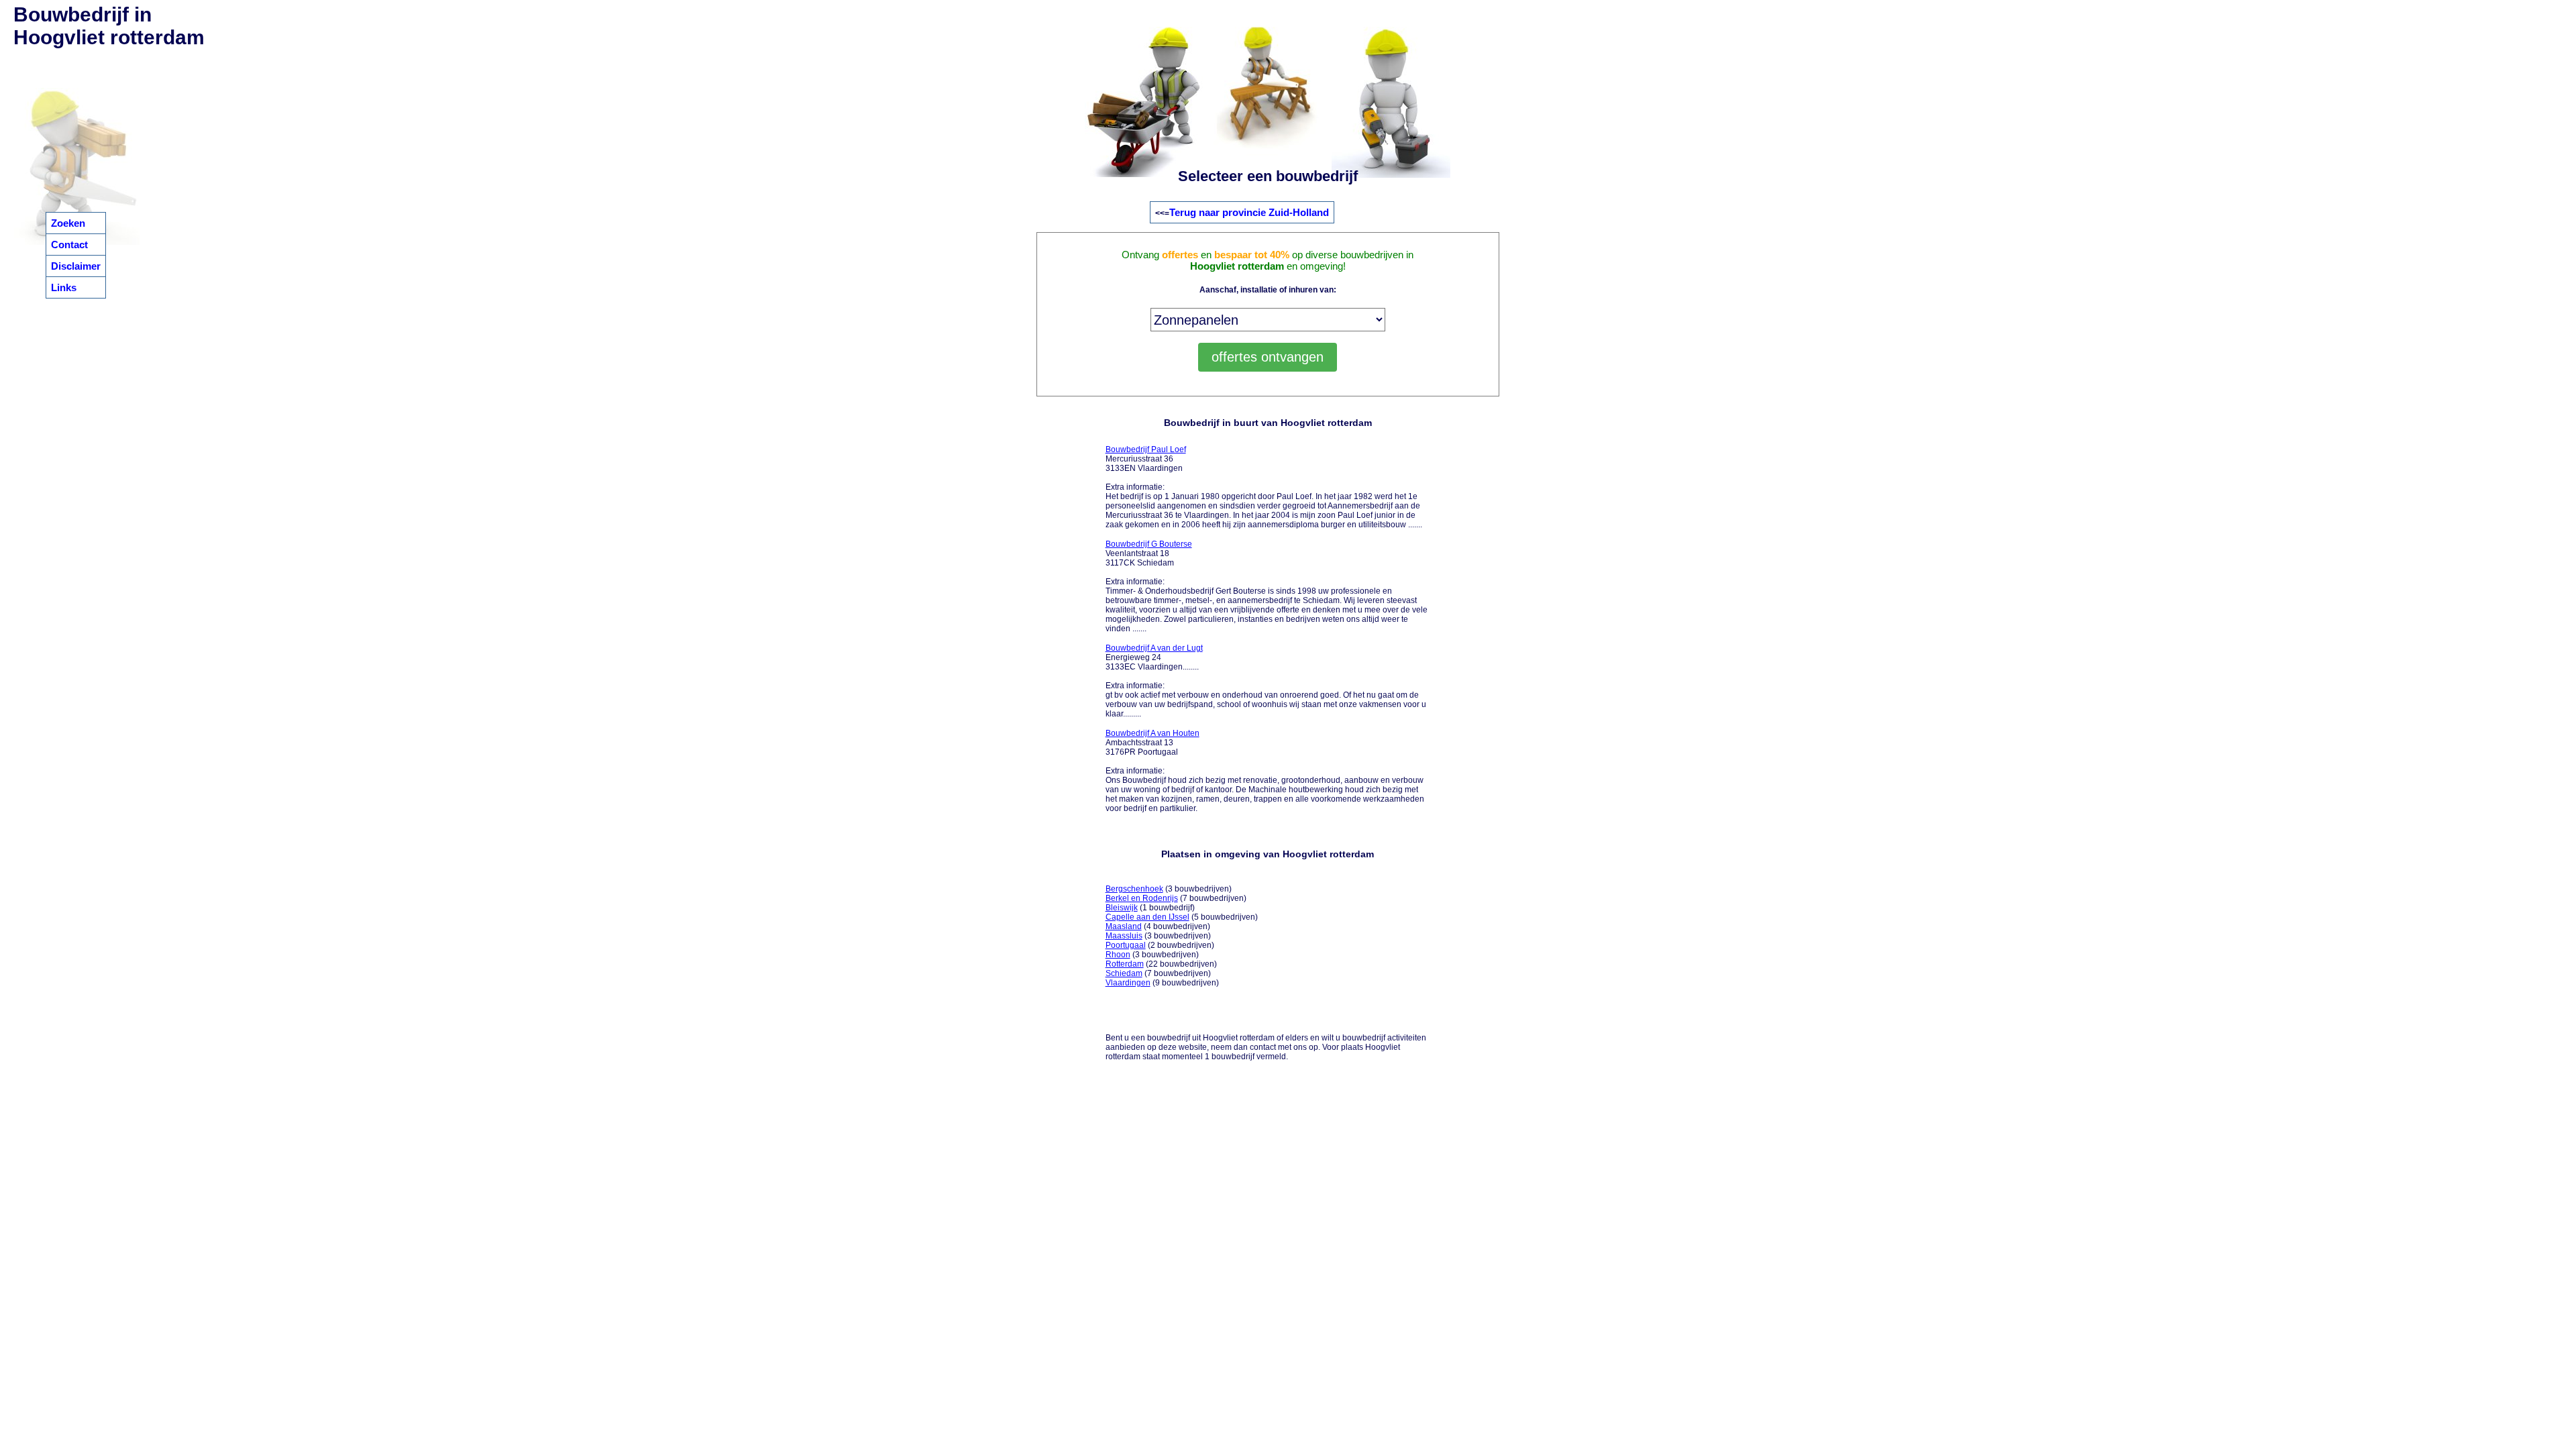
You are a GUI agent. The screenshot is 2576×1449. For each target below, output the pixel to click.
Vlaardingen (1128, 983)
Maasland (1124, 926)
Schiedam (1124, 973)
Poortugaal (1126, 945)
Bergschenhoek (1134, 889)
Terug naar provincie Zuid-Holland (1249, 212)
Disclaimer (76, 266)
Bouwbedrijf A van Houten (1152, 733)
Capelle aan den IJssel (1147, 917)
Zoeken (68, 223)
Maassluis (1124, 936)
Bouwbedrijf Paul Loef (1146, 449)
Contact (69, 245)
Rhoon (1118, 955)
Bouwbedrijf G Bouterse (1149, 544)
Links (64, 287)
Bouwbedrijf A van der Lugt (1154, 648)
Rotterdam (1125, 964)
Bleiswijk (1122, 908)
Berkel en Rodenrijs (1142, 898)
